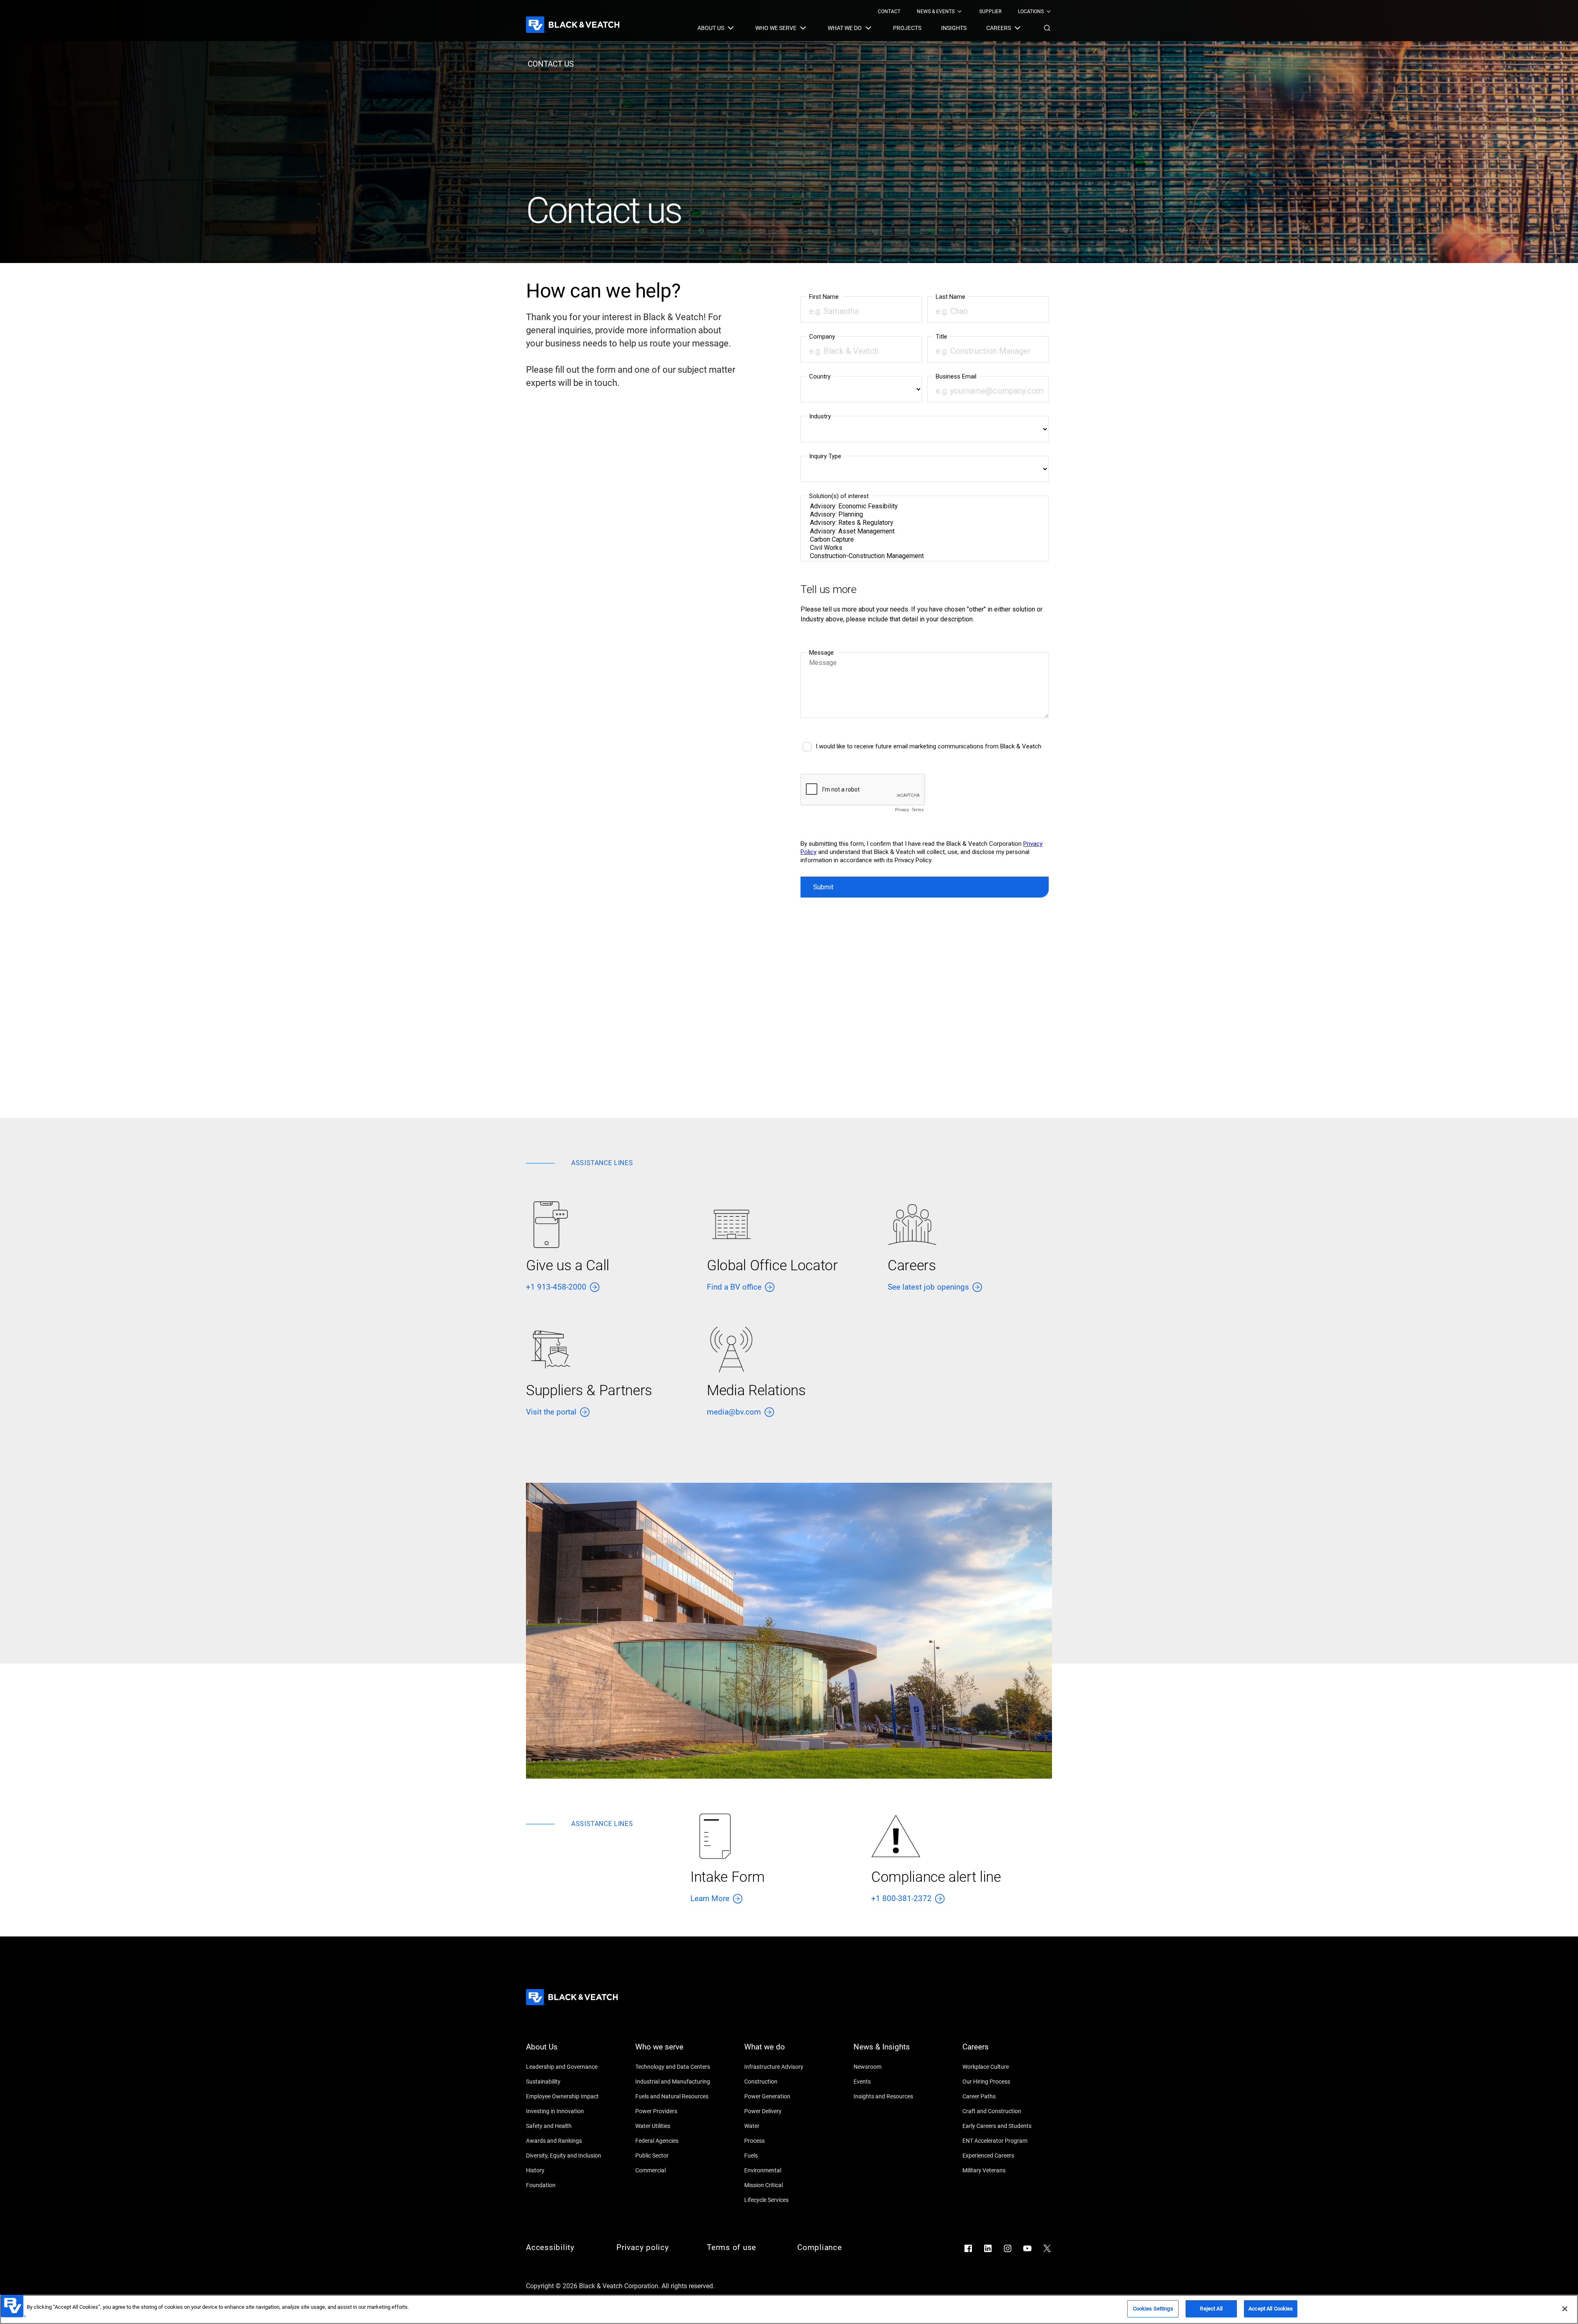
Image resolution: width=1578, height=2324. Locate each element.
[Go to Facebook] (968, 2248)
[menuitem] (889, 12)
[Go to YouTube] (1027, 2248)
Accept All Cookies (1271, 2309)
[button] (1047, 28)
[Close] (1565, 2309)
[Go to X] (1047, 2248)
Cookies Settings (1153, 2309)
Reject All (1211, 2309)
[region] (789, 2309)
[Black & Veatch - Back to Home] (573, 25)
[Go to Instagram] (1008, 2248)
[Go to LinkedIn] (988, 2248)
